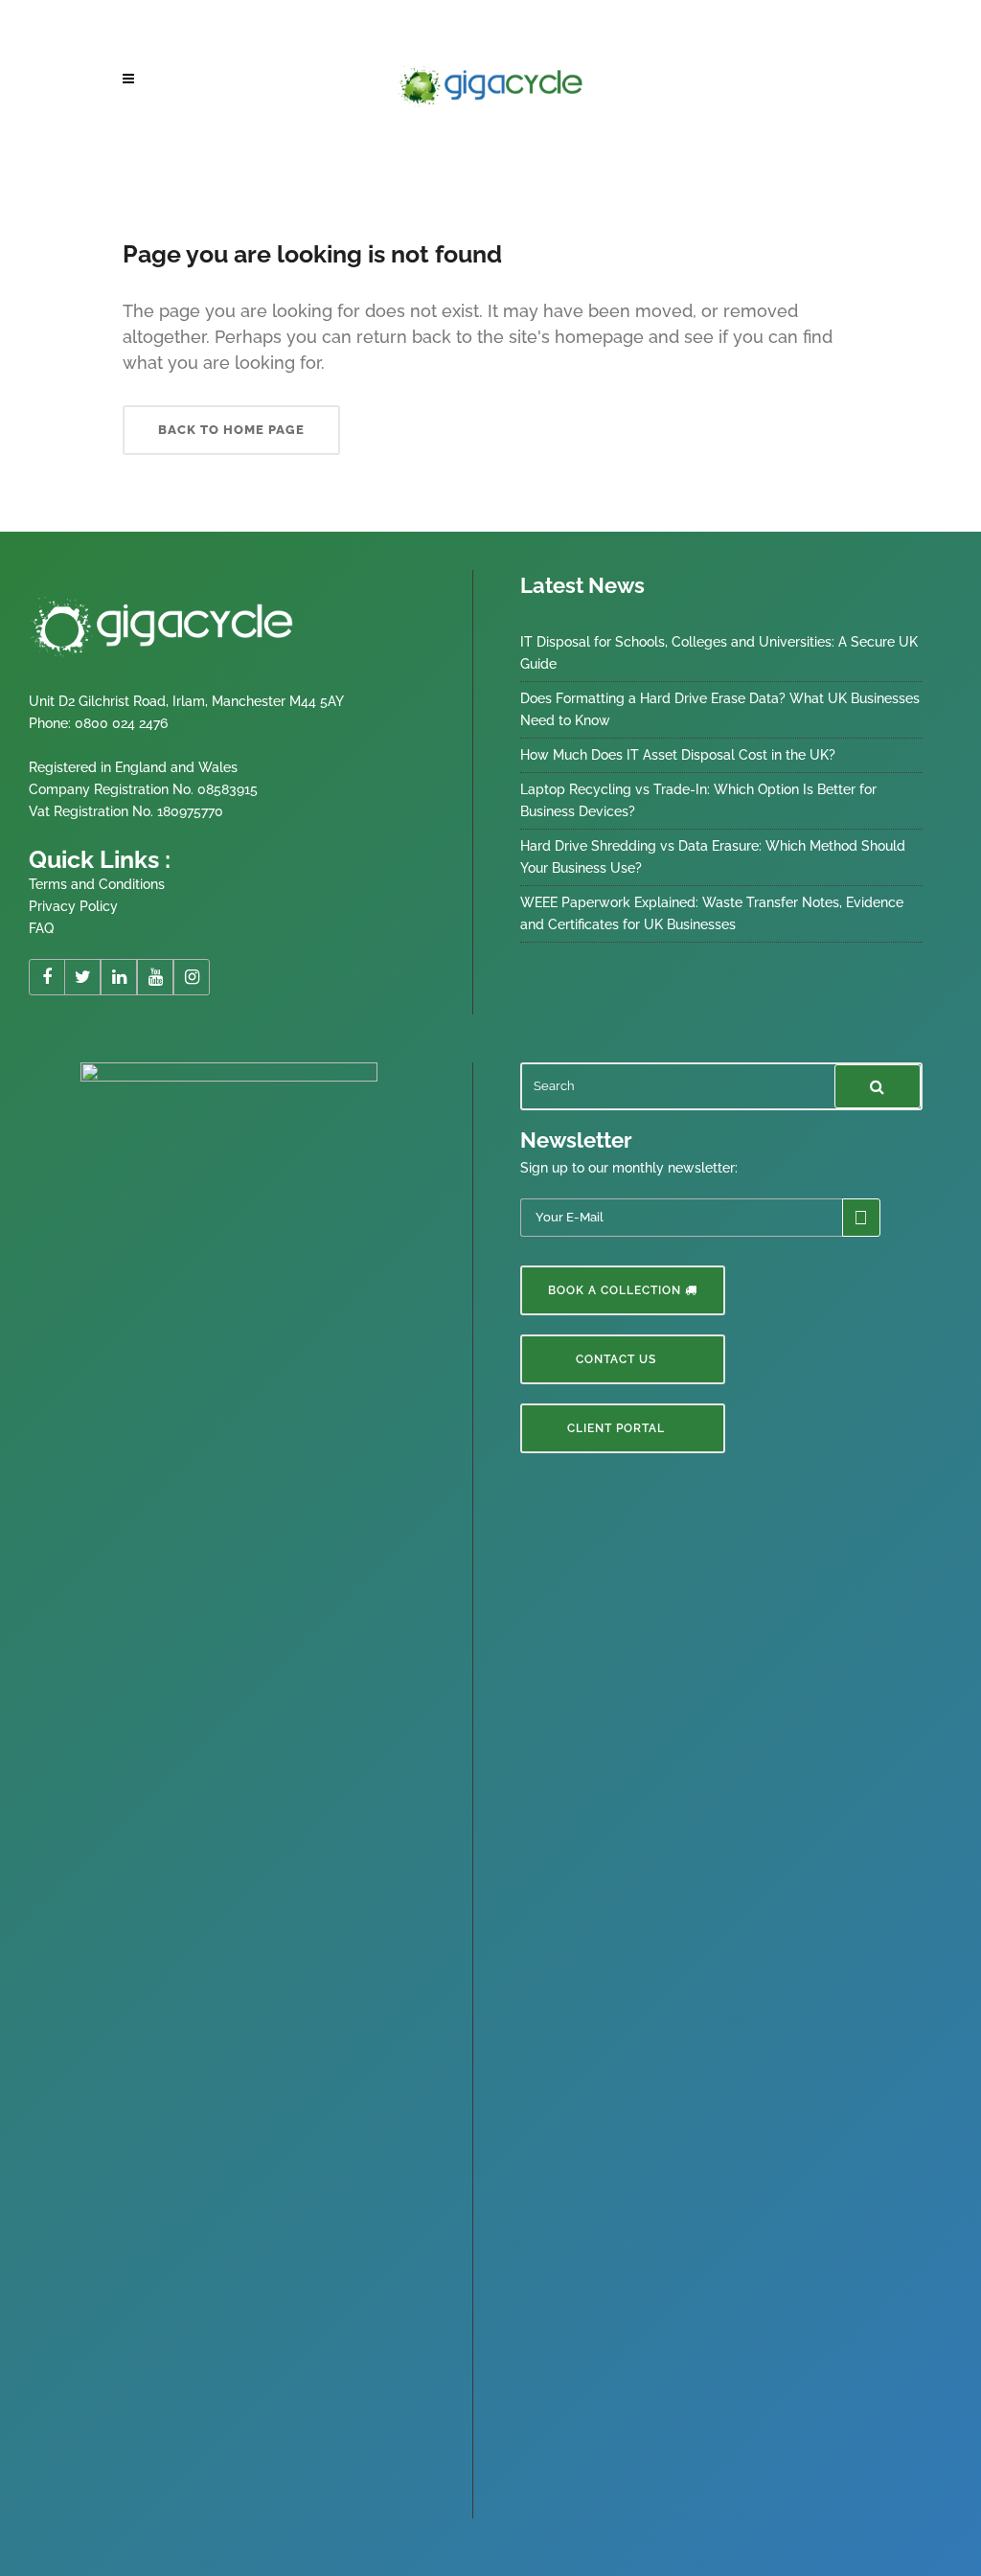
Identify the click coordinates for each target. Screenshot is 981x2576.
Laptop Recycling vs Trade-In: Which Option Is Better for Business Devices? (698, 800)
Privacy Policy (73, 906)
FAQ (41, 928)
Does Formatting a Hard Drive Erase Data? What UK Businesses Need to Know (720, 709)
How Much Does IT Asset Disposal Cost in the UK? (678, 755)
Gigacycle (148, 152)
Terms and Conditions (97, 884)
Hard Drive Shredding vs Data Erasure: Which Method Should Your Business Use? (713, 857)
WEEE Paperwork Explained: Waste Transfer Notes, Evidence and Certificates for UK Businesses (712, 913)
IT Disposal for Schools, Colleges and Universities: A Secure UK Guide (719, 653)
